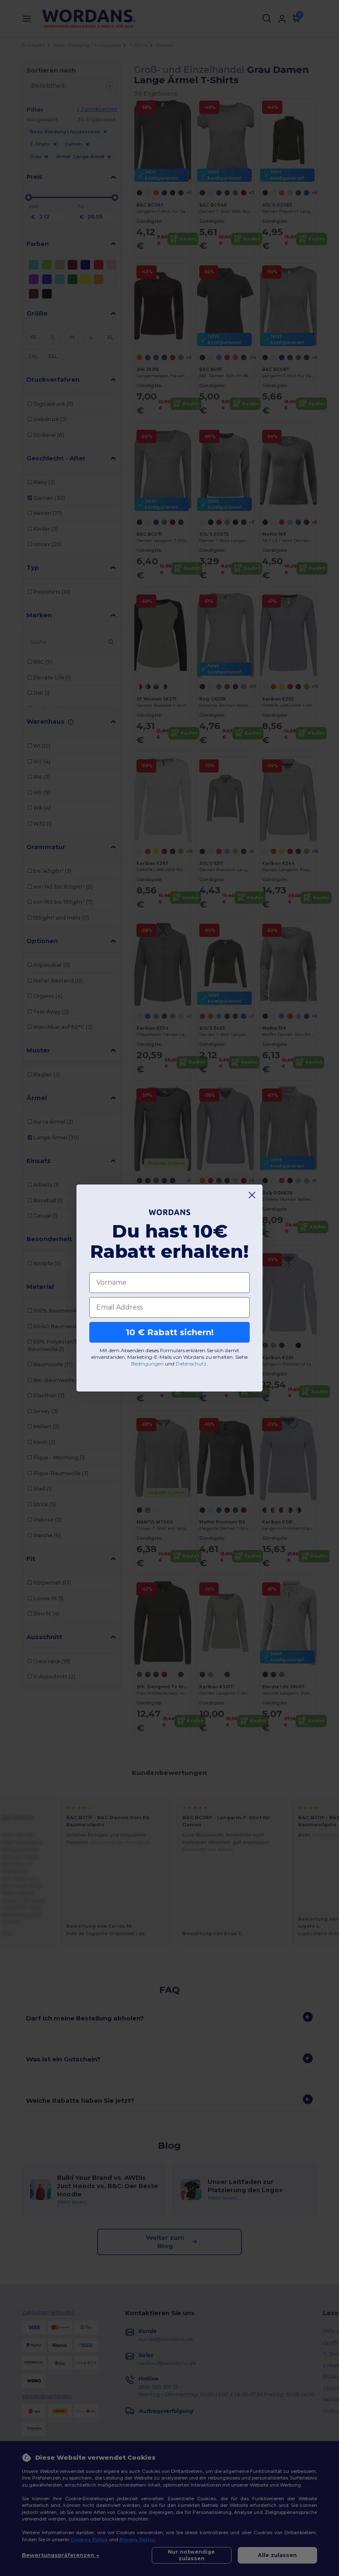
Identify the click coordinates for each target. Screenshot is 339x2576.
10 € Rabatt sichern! (170, 1332)
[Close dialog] (252, 1195)
